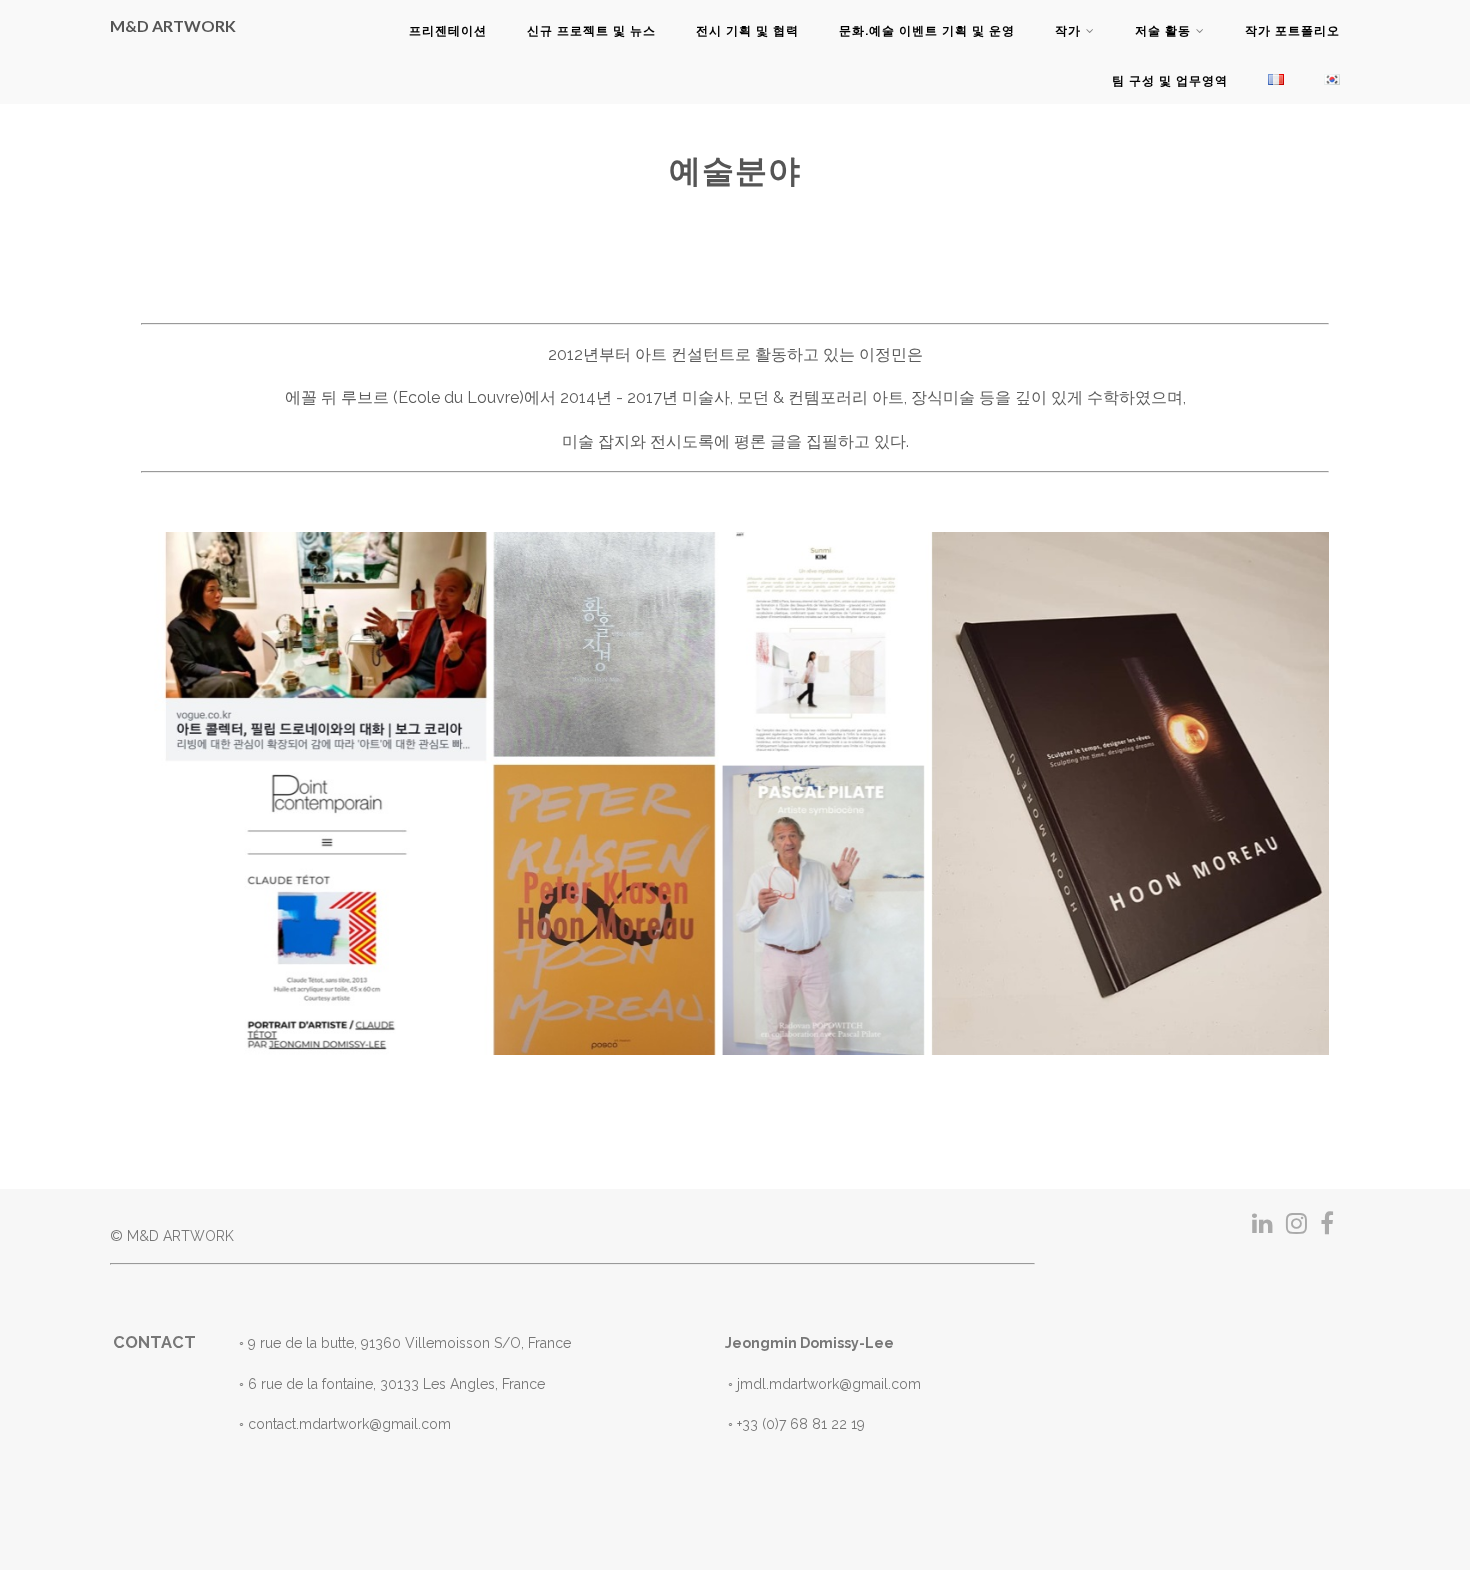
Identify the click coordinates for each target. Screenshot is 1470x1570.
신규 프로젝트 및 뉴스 (591, 31)
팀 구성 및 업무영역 (1170, 81)
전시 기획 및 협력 (747, 31)
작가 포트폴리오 (1292, 31)
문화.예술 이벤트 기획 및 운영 (927, 31)
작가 (1068, 31)
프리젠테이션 (448, 31)
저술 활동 (1163, 31)
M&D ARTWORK (173, 25)
